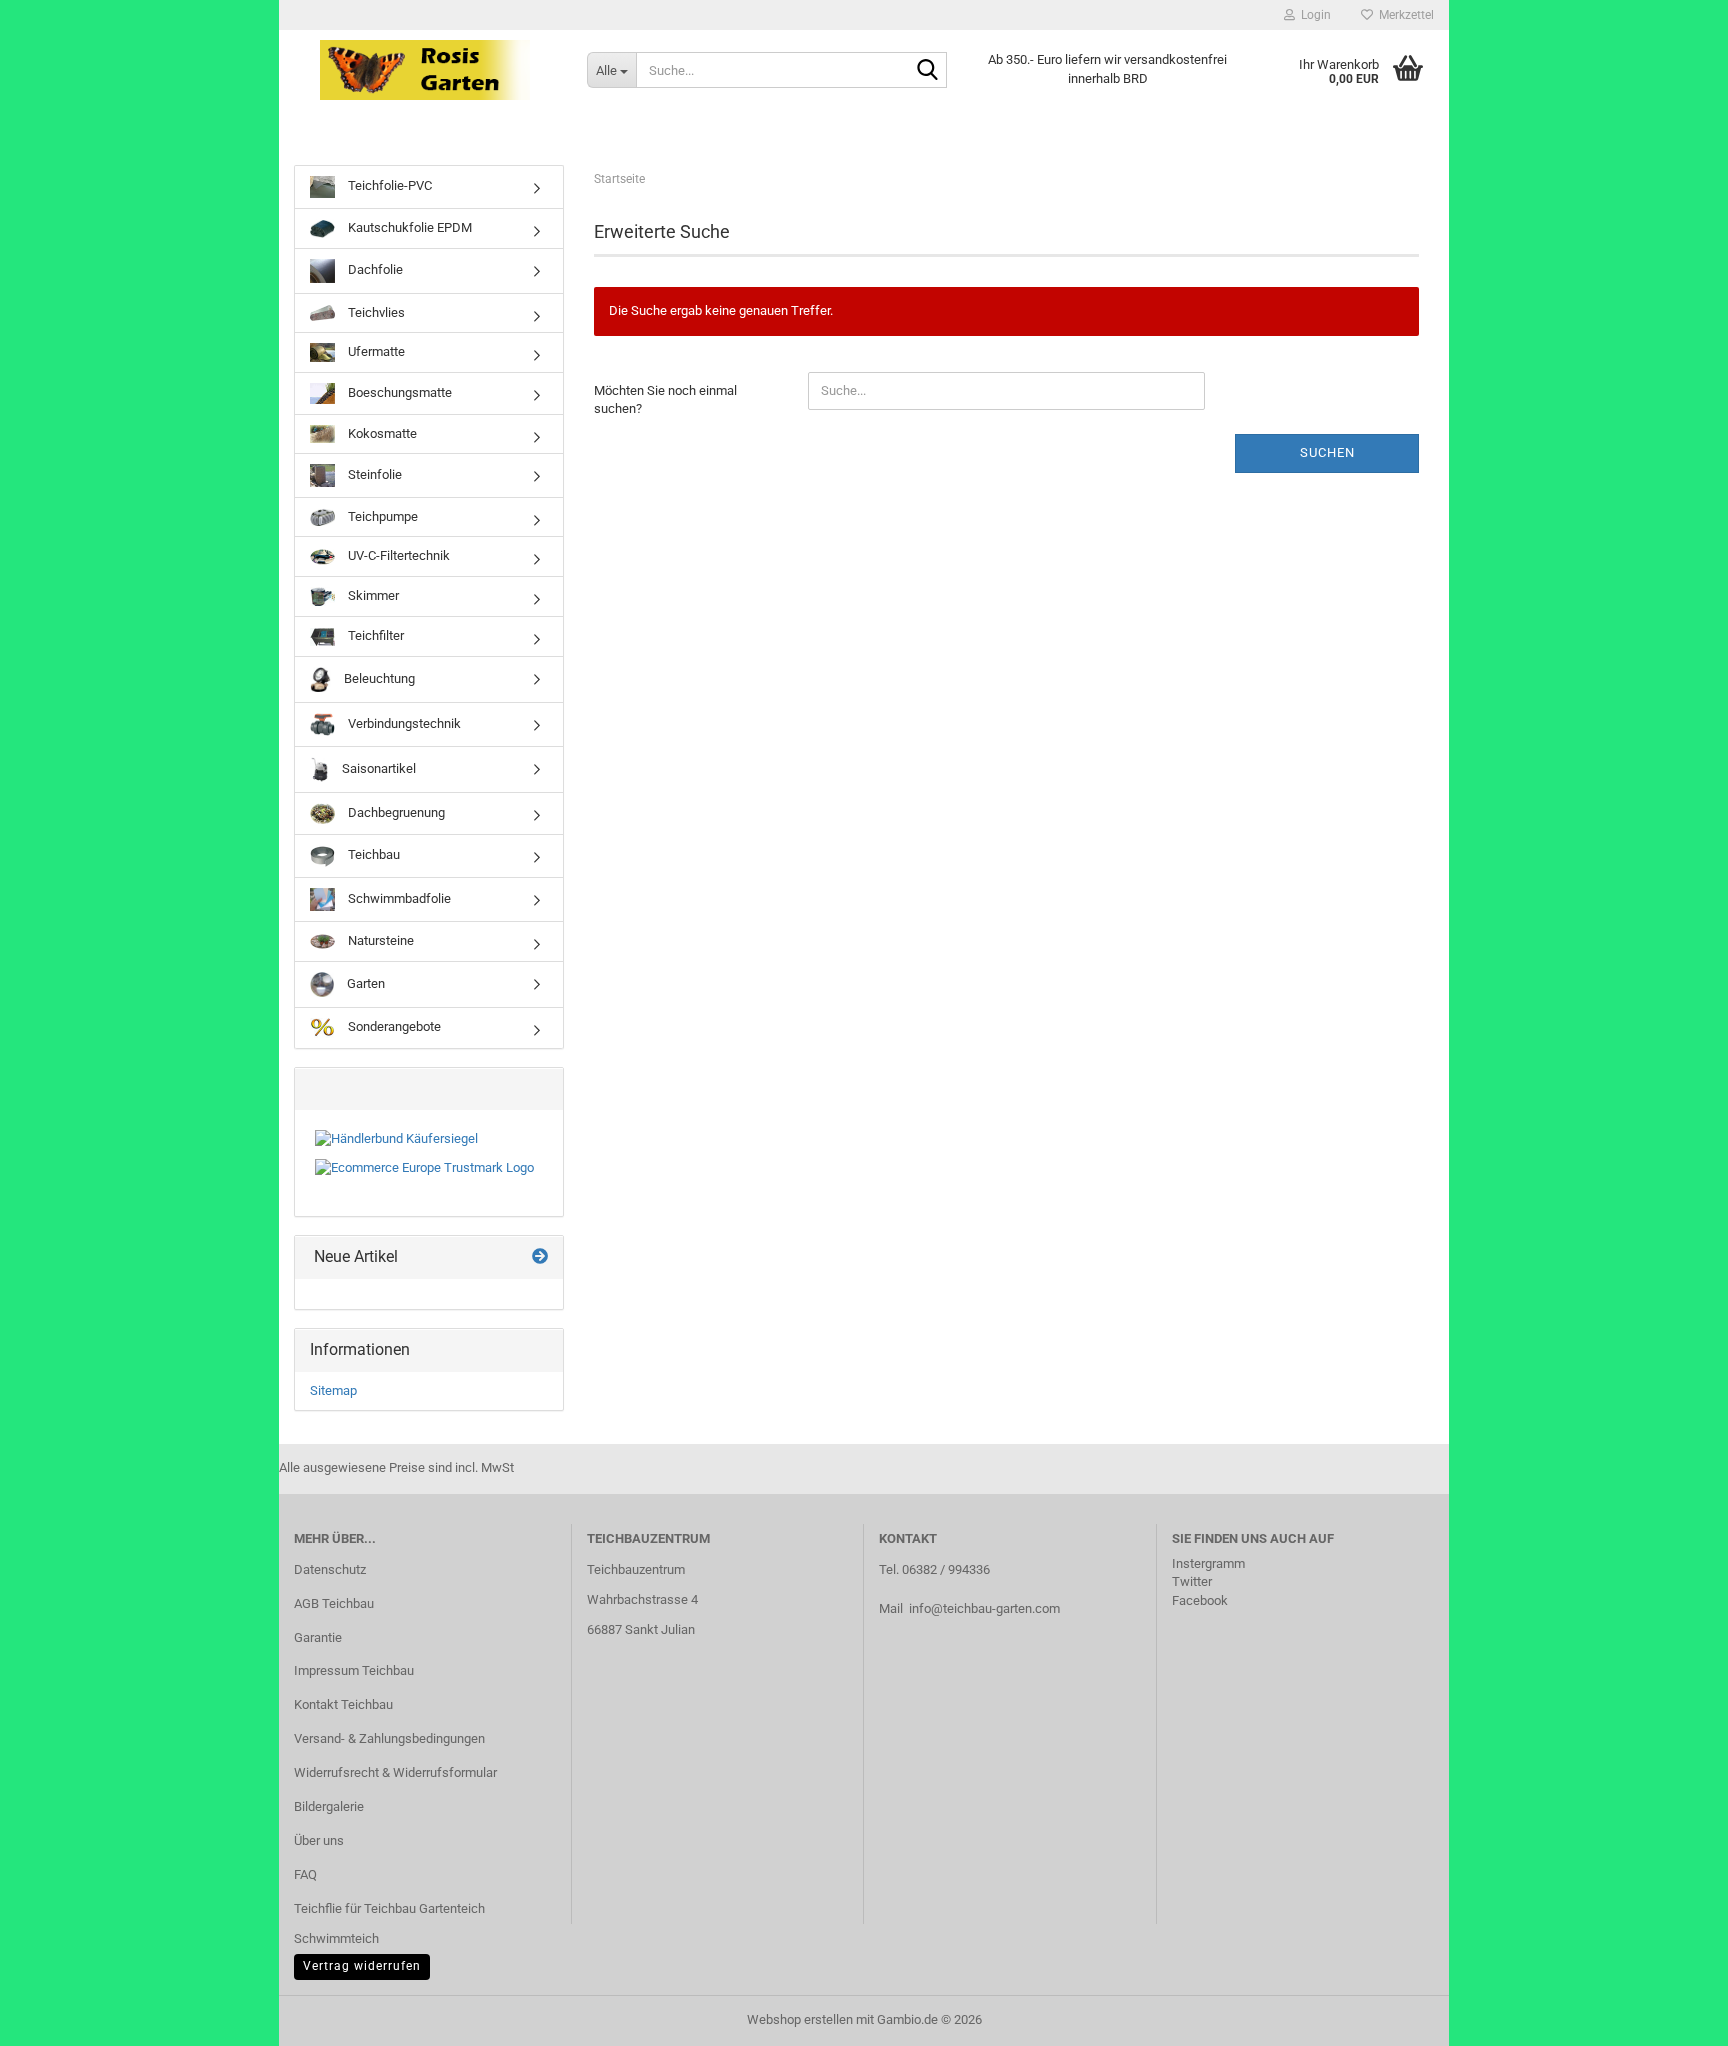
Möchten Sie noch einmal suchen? (665, 400)
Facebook (1200, 1600)
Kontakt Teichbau (343, 1704)
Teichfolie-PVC (388, 185)
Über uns (319, 1840)
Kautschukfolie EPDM (408, 227)
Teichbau (372, 854)
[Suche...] (928, 71)
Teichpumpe (381, 516)
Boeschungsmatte (398, 392)
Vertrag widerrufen (362, 1966)
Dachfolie (374, 269)
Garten (364, 983)
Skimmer (372, 595)
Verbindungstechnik (403, 723)
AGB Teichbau (334, 1603)
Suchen (1327, 452)
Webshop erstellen (800, 2019)
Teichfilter (374, 635)
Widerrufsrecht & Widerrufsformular (395, 1772)
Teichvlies (375, 312)
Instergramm (1208, 1563)
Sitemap (333, 1390)
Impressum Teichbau (354, 1670)
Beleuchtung (378, 678)
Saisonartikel (377, 768)
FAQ (305, 1874)
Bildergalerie (329, 1806)
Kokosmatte (381, 433)
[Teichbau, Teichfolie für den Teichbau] (425, 70)
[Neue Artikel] (540, 1257)
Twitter (1192, 1581)
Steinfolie (373, 474)
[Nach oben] (1673, 2016)
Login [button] (1313, 15)
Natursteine (379, 940)
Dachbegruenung (395, 812)
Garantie (318, 1637)
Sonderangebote (393, 1026)
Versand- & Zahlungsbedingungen (389, 1738)
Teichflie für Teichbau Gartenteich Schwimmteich (389, 1923)
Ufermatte (375, 351)
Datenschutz (330, 1569)
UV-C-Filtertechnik (397, 555)
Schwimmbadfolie (398, 898)
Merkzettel (1403, 15)
